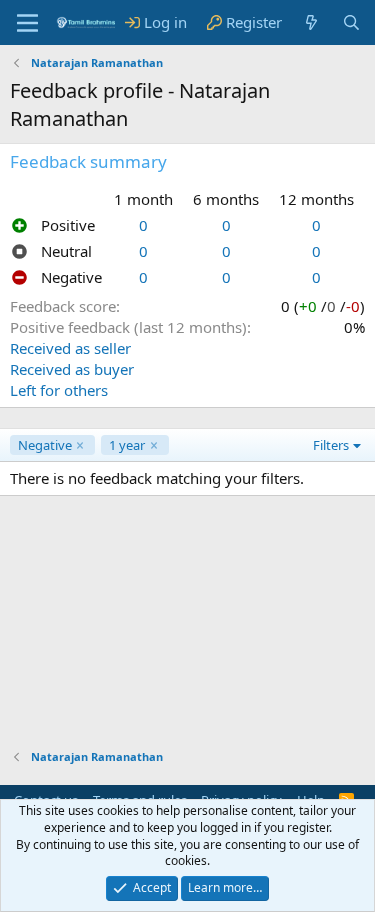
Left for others (59, 390)
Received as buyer (72, 369)
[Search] (351, 22)
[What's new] (311, 22)
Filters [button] (331, 445)
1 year (127, 445)
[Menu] (27, 23)
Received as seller (70, 348)
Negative (45, 445)
